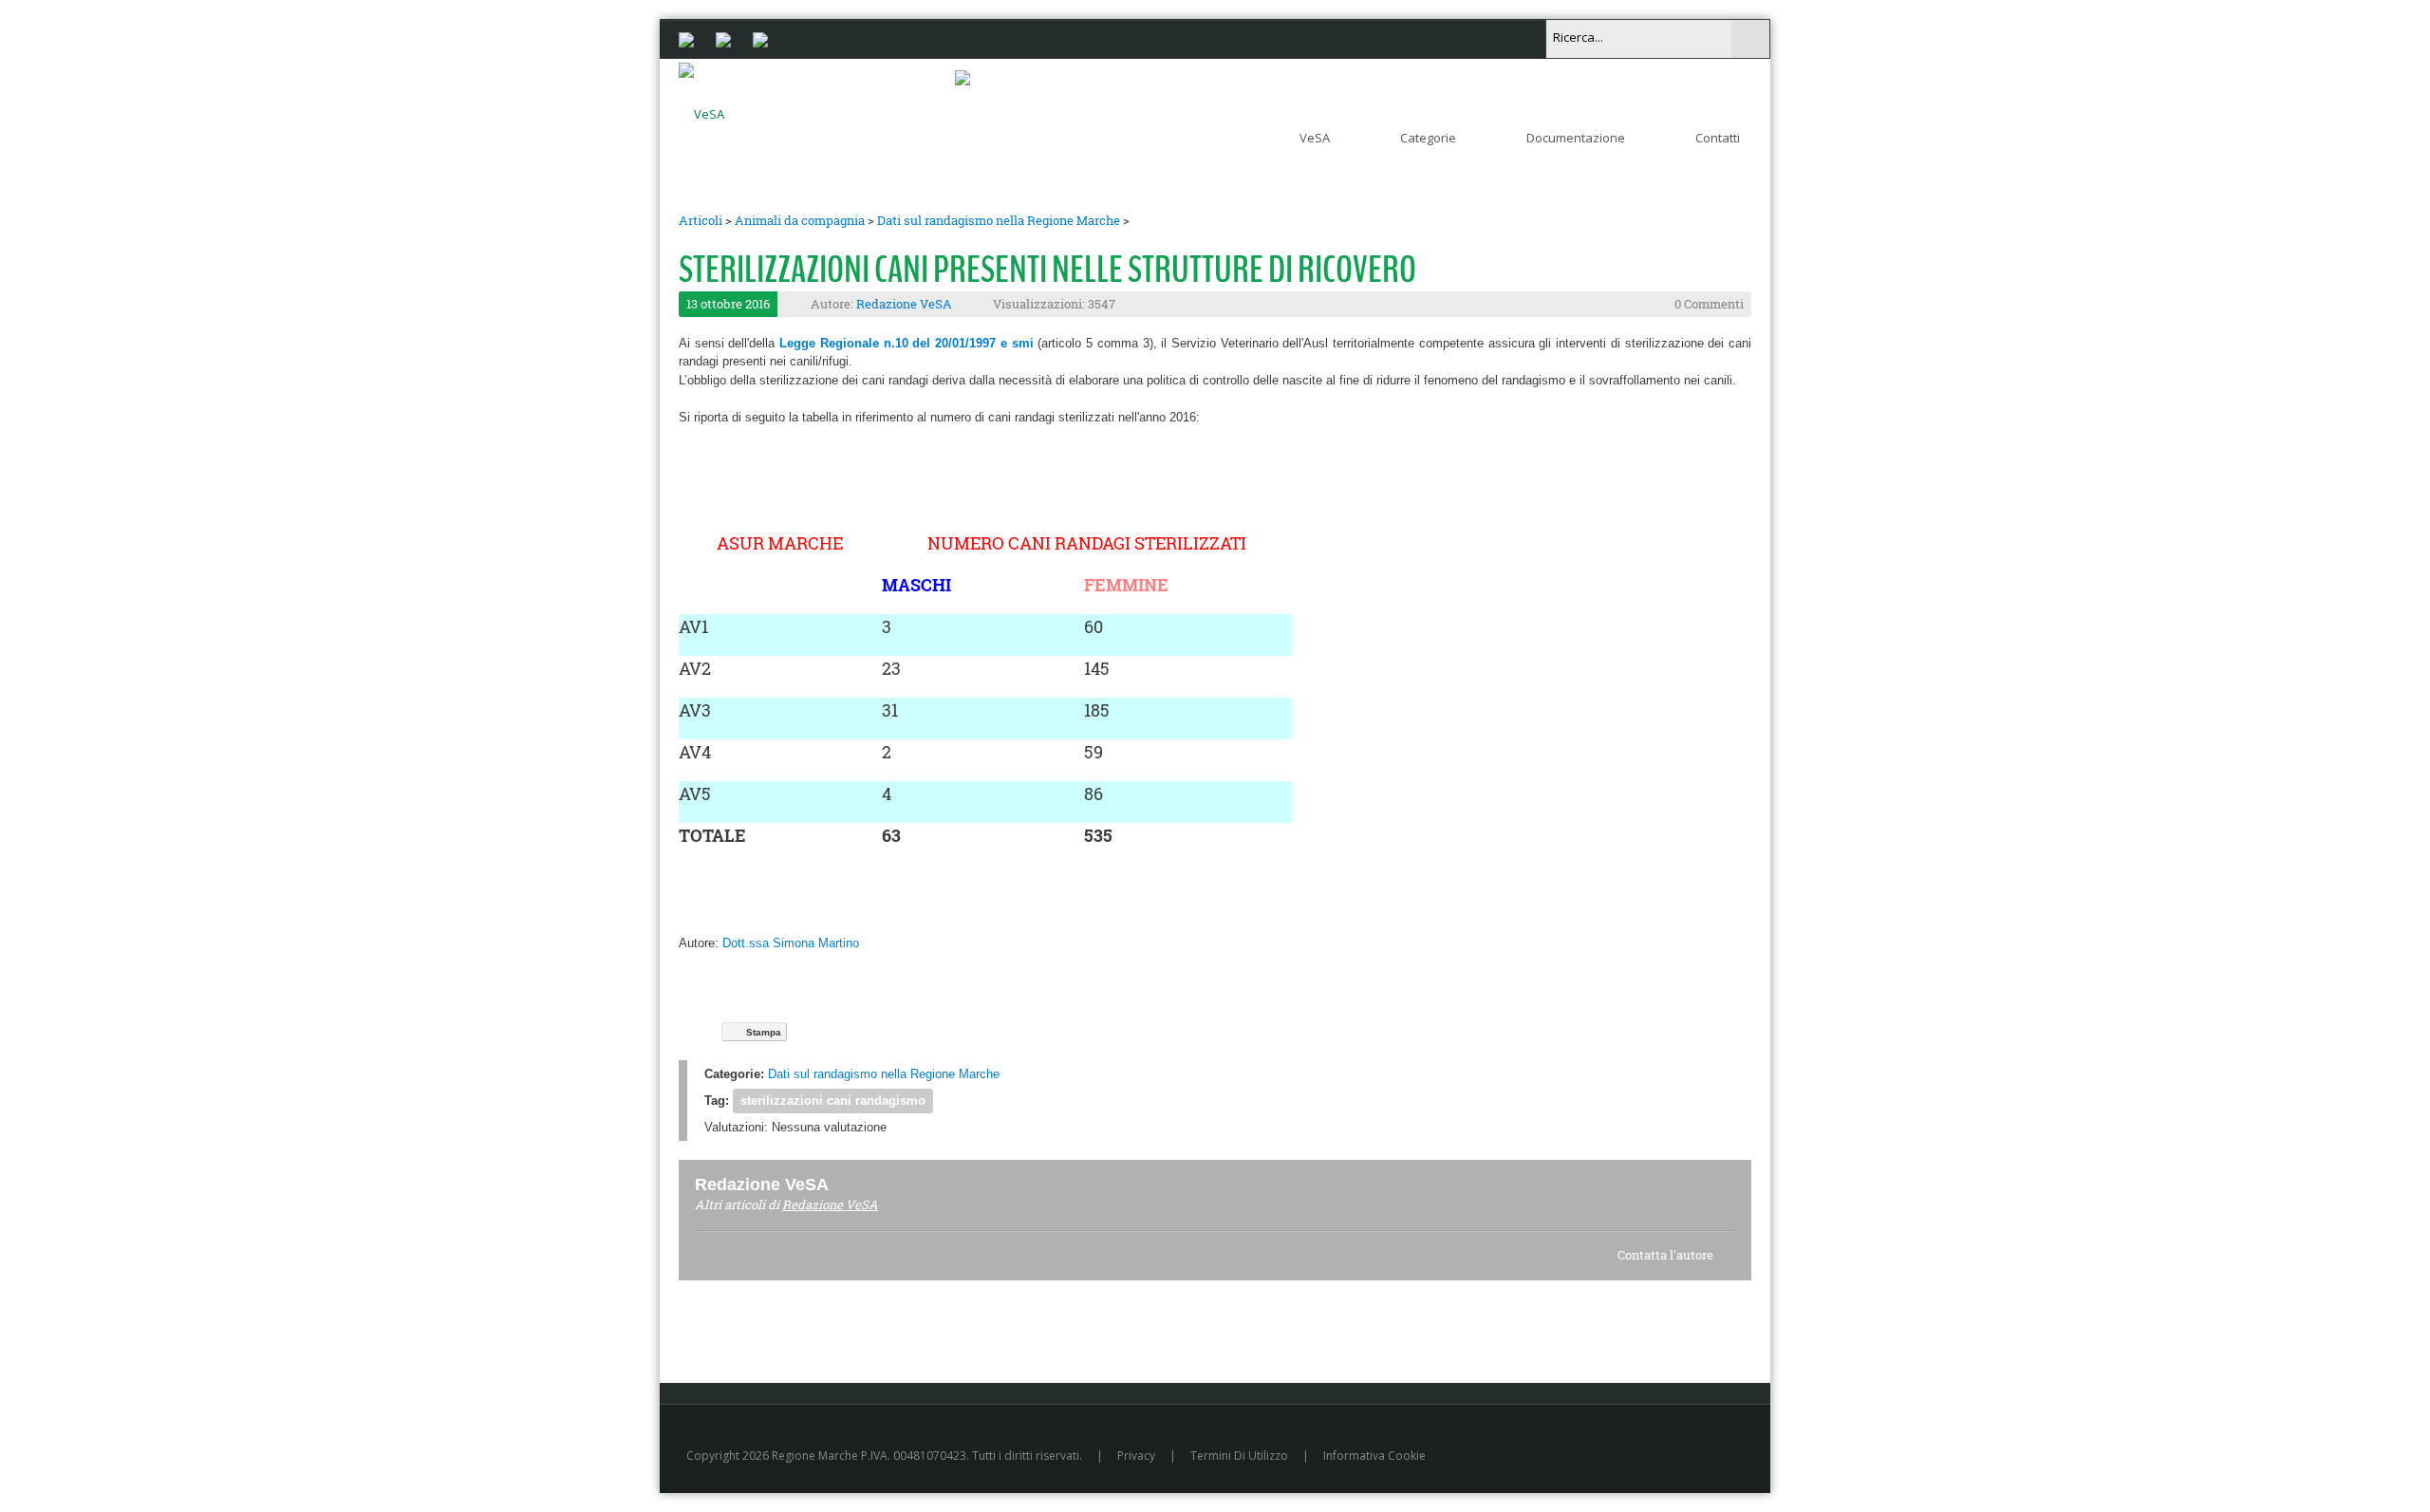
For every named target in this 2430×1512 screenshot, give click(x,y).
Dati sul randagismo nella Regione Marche (999, 220)
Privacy (1136, 1456)
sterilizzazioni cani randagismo (833, 1101)
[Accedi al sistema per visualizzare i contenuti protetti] (963, 77)
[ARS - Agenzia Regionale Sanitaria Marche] (723, 38)
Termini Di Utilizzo (1239, 1456)
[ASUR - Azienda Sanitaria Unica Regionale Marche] (760, 38)
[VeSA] (701, 110)
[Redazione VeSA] (851, 1184)
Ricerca (1750, 39)
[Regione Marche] (686, 38)
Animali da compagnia (800, 220)
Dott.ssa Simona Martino (791, 943)
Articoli (701, 220)
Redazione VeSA (904, 304)
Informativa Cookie (1374, 1456)
